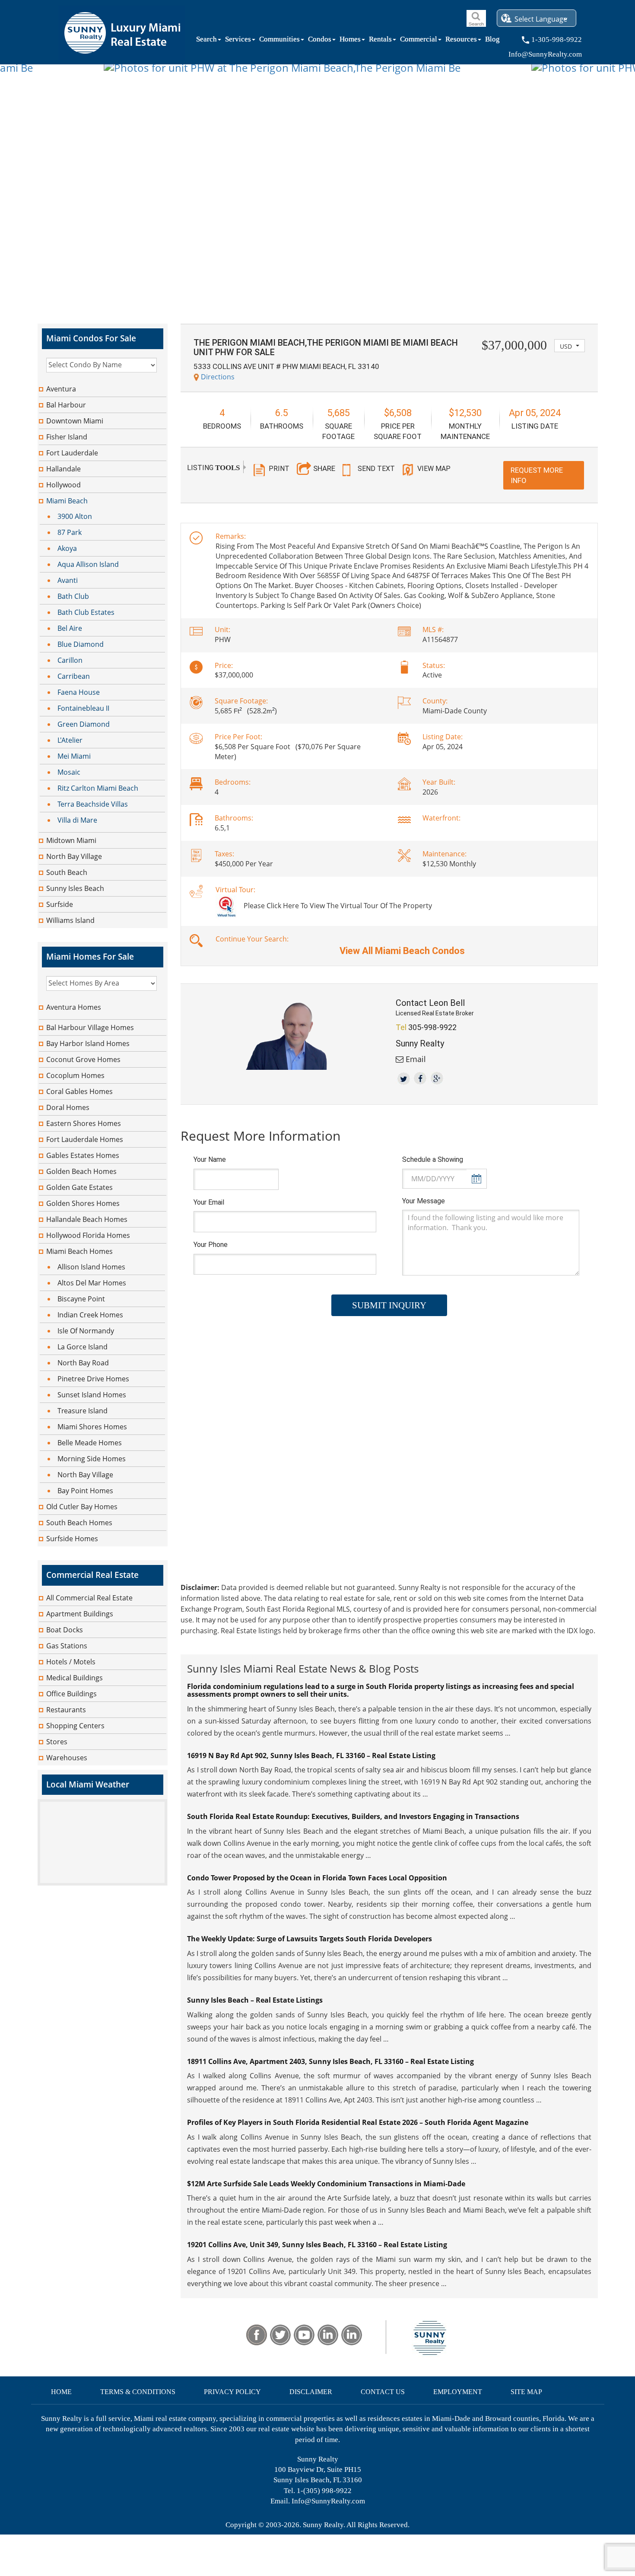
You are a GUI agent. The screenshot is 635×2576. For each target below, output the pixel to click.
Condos (320, 41)
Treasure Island (83, 1411)
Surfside (60, 904)
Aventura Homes (74, 1007)
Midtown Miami (71, 840)
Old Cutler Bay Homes (82, 1507)
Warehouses (67, 1758)
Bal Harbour (66, 405)
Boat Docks (65, 1630)
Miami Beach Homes (79, 1251)
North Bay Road (83, 1363)
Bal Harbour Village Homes (90, 1027)
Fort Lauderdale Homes (85, 1139)
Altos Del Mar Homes (92, 1283)
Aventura (61, 389)
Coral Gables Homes (79, 1091)
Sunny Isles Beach (75, 888)
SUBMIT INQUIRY (389, 1305)
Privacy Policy (232, 2392)
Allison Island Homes (91, 1267)
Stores (57, 1742)
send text (376, 469)
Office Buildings (71, 1694)
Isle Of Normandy (86, 1331)
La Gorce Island (83, 1347)
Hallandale (63, 469)
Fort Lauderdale (72, 453)
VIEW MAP (434, 469)
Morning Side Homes (92, 1459)
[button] (570, 346)
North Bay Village (74, 856)
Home (61, 2392)
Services (238, 41)
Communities (279, 41)
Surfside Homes (72, 1539)
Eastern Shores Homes (84, 1123)
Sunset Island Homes (92, 1395)
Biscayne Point (81, 1299)
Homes (350, 41)
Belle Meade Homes (90, 1443)
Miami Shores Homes (92, 1427)
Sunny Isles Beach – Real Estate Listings (255, 2000)
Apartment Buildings (80, 1614)
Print (279, 469)
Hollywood (63, 485)
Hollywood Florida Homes (88, 1235)
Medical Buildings (75, 1678)
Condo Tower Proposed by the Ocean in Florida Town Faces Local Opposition (317, 1878)
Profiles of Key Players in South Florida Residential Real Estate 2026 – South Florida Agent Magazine (358, 2122)
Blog (492, 41)
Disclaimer (311, 2392)
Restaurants (66, 1710)
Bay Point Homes (85, 1491)
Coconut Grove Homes (83, 1059)
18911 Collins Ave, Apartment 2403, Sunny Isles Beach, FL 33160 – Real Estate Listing (330, 2061)
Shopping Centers (75, 1726)
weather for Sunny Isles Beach (102, 1881)
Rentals (380, 41)
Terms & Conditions (138, 2392)
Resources (461, 41)
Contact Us (383, 2392)
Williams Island (70, 920)
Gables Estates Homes (83, 1155)
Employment (458, 2392)
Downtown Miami (75, 421)
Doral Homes (68, 1107)
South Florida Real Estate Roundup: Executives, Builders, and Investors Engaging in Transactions (353, 1816)
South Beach (67, 872)
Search (206, 41)
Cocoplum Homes (75, 1075)
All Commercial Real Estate (89, 1598)
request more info (537, 475)
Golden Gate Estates (79, 1187)
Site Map (526, 2392)
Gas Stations (67, 1646)
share (324, 468)
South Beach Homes (79, 1523)
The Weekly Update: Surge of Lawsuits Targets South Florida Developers (310, 1939)
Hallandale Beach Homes (87, 1219)
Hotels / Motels (71, 1662)
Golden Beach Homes (81, 1171)
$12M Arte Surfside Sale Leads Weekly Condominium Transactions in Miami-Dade (326, 2184)
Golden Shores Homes (83, 1203)
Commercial (419, 41)
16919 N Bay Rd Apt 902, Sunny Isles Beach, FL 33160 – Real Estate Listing (311, 1755)
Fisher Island (67, 437)
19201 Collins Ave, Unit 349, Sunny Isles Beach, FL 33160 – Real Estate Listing (317, 2245)
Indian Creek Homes (90, 1315)
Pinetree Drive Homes (93, 1379)
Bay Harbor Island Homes (88, 1043)
